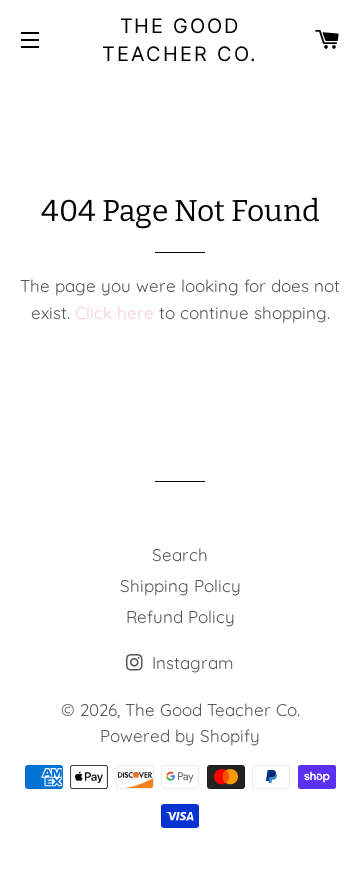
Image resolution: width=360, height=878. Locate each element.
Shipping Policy (180, 585)
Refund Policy (180, 616)
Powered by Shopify (180, 735)
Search (180, 554)
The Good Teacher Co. (180, 40)
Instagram (190, 662)
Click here (114, 312)
